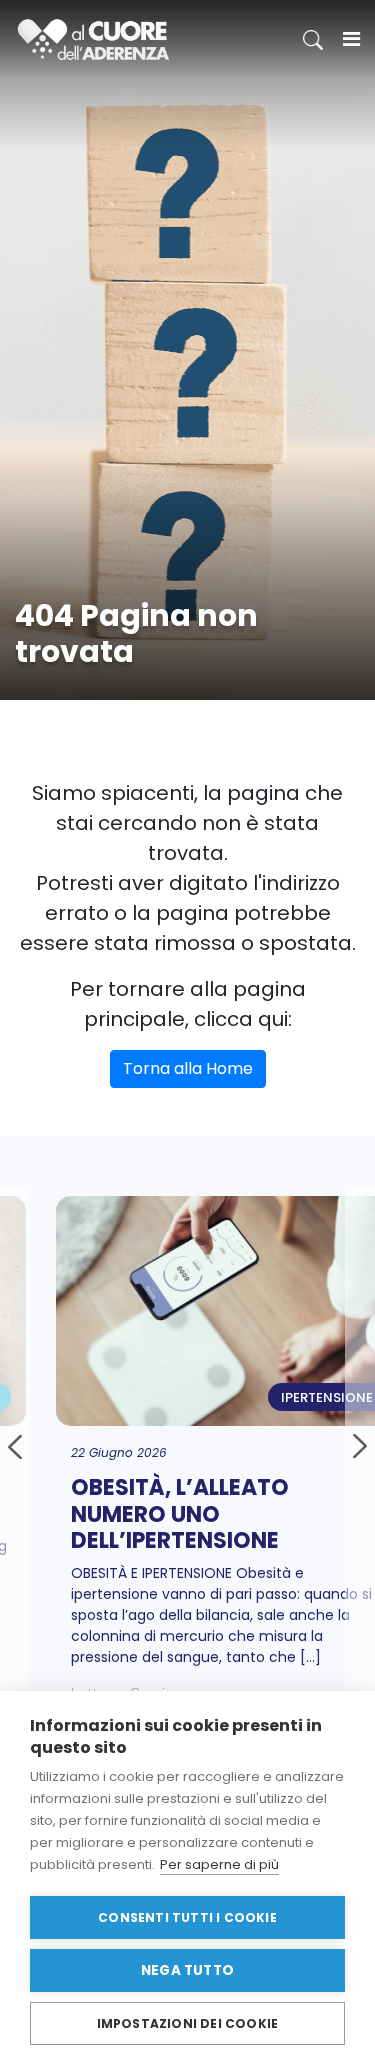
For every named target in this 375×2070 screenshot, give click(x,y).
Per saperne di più (219, 1864)
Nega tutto (187, 1970)
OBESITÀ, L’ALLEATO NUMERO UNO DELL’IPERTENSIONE (163, 1514)
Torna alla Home (188, 1068)
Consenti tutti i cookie (187, 1917)
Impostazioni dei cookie (188, 2023)
